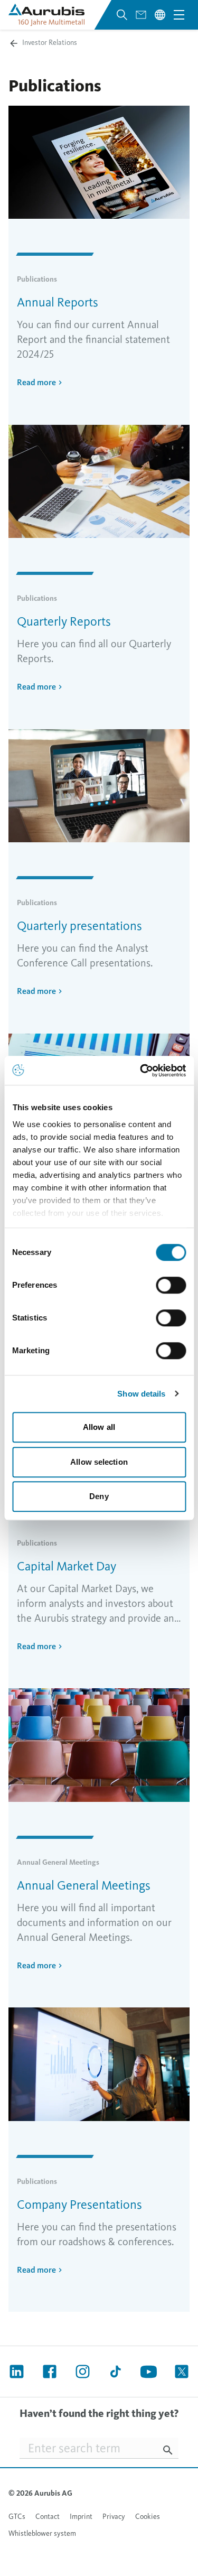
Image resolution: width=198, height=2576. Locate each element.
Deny (99, 1496)
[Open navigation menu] (179, 15)
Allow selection (99, 1462)
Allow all (99, 1427)
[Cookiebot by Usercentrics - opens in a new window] (141, 1071)
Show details (141, 1394)
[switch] (171, 1285)
